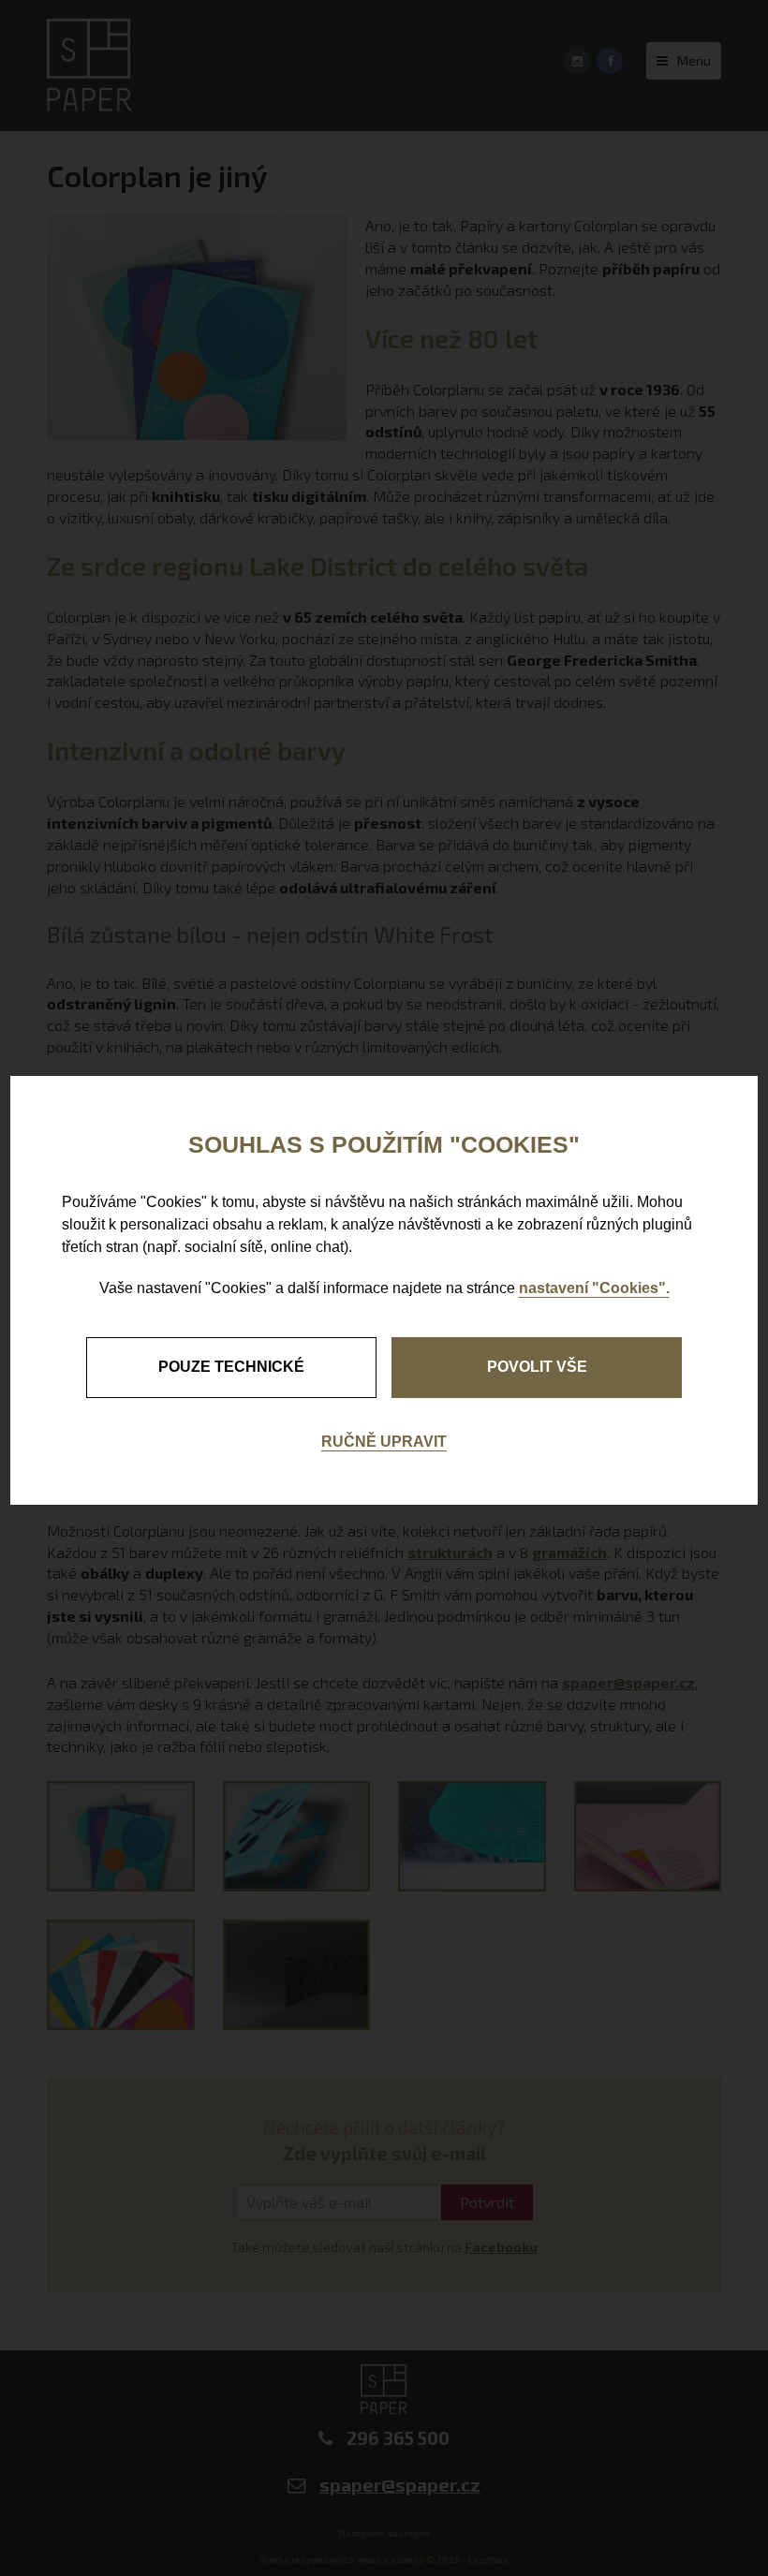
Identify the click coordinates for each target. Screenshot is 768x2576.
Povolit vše (537, 1367)
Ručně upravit (384, 1442)
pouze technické (231, 1367)
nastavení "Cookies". (594, 1288)
